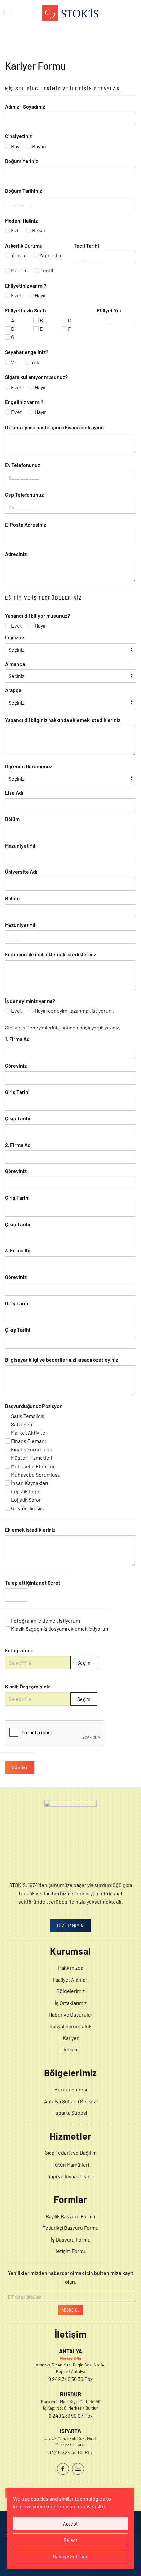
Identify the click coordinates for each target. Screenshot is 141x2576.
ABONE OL (71, 2310)
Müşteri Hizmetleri (31, 1458)
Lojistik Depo (25, 1491)
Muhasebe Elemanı (32, 1466)
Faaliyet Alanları (70, 1979)
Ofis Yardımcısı (27, 1508)
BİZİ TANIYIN (70, 1925)
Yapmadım (50, 255)
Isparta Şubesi (71, 2113)
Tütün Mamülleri (71, 2164)
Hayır (40, 295)
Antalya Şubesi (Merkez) (71, 2101)
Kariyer (71, 2038)
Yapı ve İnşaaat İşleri (71, 2176)
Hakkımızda (71, 1968)
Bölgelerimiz (70, 1991)
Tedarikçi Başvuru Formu (71, 2228)
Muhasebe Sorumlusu (35, 1475)
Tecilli (46, 270)
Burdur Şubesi (71, 2089)
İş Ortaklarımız (71, 2003)
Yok (35, 362)
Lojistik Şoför (26, 1499)
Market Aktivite (28, 1433)
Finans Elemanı (28, 1441)
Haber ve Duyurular (71, 2015)
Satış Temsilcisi (28, 1416)
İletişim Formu (70, 2251)
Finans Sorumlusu (31, 1449)
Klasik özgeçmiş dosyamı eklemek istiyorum (60, 1629)
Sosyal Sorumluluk (70, 2026)
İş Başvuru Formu (71, 2239)
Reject (70, 2540)
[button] (8, 13)
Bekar (38, 230)
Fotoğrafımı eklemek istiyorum (45, 1620)
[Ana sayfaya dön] (70, 13)
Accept (70, 2523)
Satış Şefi (21, 1424)
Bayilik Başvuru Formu (70, 2216)
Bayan (39, 146)
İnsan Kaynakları (29, 1483)
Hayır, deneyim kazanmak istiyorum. (74, 1011)
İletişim (70, 2049)
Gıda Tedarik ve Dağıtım (71, 2153)
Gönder (20, 1767)
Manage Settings (70, 2556)
